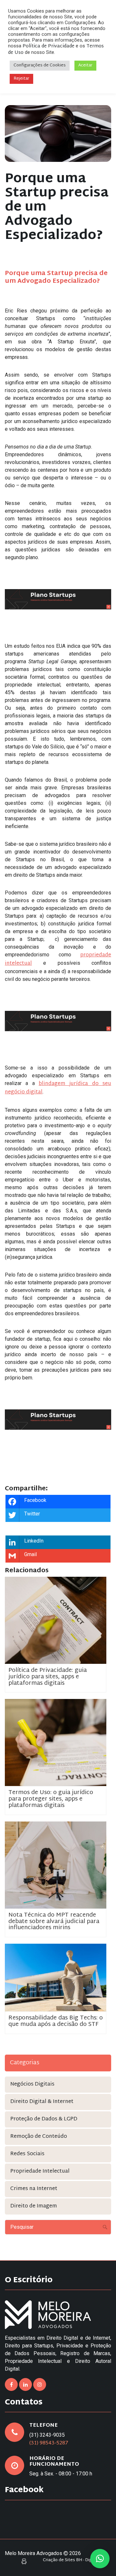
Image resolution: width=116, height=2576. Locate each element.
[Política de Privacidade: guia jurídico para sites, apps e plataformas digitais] (56, 1620)
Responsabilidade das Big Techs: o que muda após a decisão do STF (56, 2021)
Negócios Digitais (32, 2084)
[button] (100, 2559)
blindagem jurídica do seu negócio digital (58, 1088)
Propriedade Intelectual (40, 2171)
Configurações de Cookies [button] (40, 65)
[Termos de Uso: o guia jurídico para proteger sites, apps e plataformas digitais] (56, 1743)
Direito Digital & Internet (42, 2102)
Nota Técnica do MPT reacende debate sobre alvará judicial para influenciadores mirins (54, 1922)
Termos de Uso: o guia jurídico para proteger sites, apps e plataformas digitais (51, 1799)
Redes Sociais (27, 2154)
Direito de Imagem (34, 2206)
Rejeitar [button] (21, 79)
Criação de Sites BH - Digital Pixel (75, 2560)
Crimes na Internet (34, 2189)
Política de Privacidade (48, 46)
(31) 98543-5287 (49, 2443)
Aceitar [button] (85, 65)
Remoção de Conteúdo (39, 2137)
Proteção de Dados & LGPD (44, 2119)
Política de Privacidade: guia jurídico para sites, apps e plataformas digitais (48, 1677)
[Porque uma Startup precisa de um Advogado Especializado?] (58, 133)
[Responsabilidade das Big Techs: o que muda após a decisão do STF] (56, 1978)
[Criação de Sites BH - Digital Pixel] (24, 2562)
